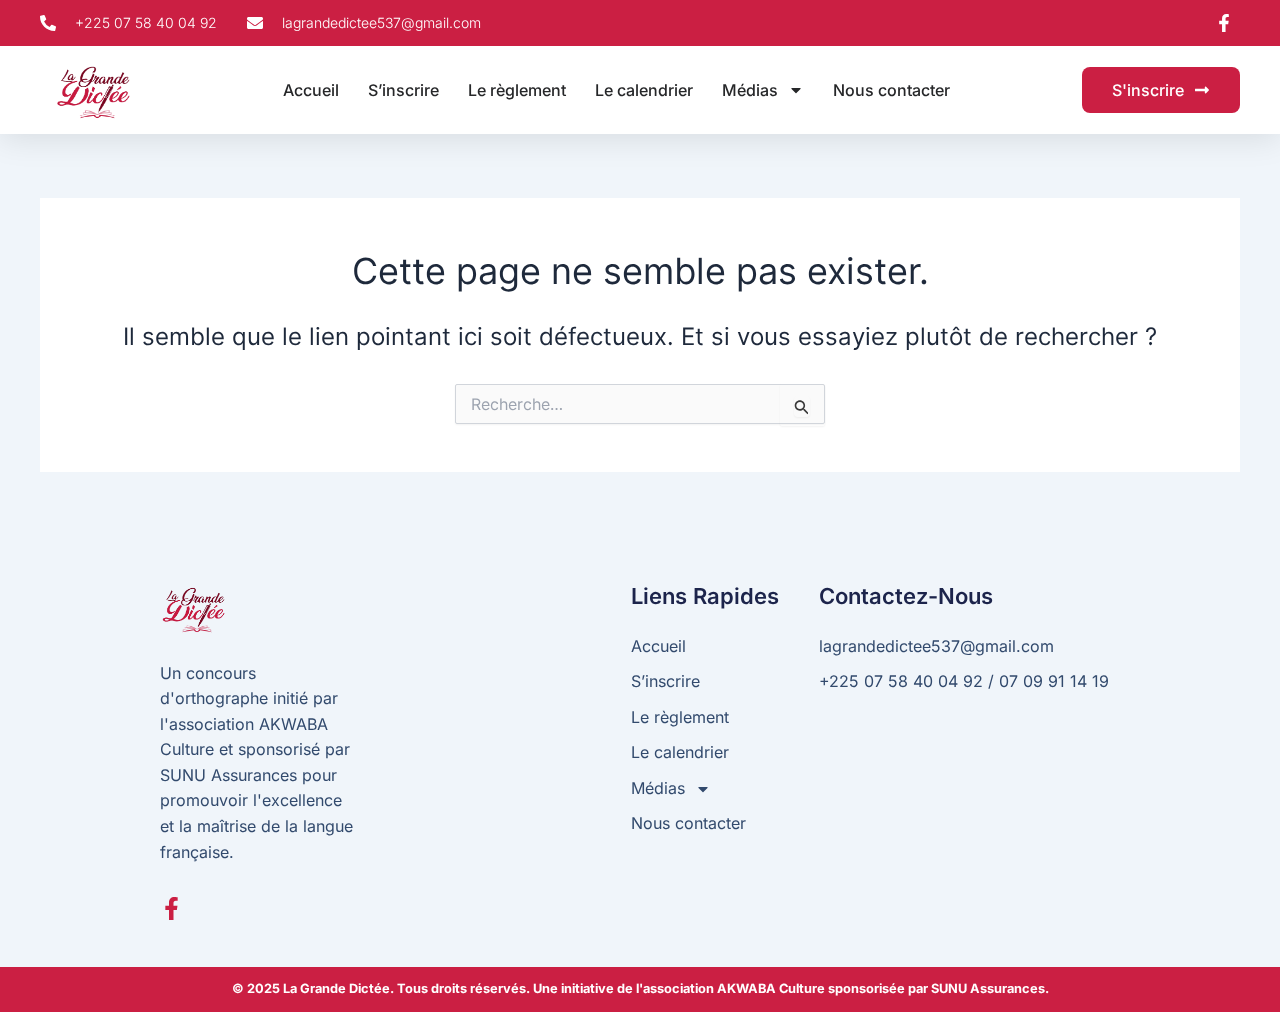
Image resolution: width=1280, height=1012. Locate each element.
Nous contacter (891, 90)
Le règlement (517, 90)
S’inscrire (403, 90)
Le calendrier (644, 90)
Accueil (311, 90)
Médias (750, 90)
